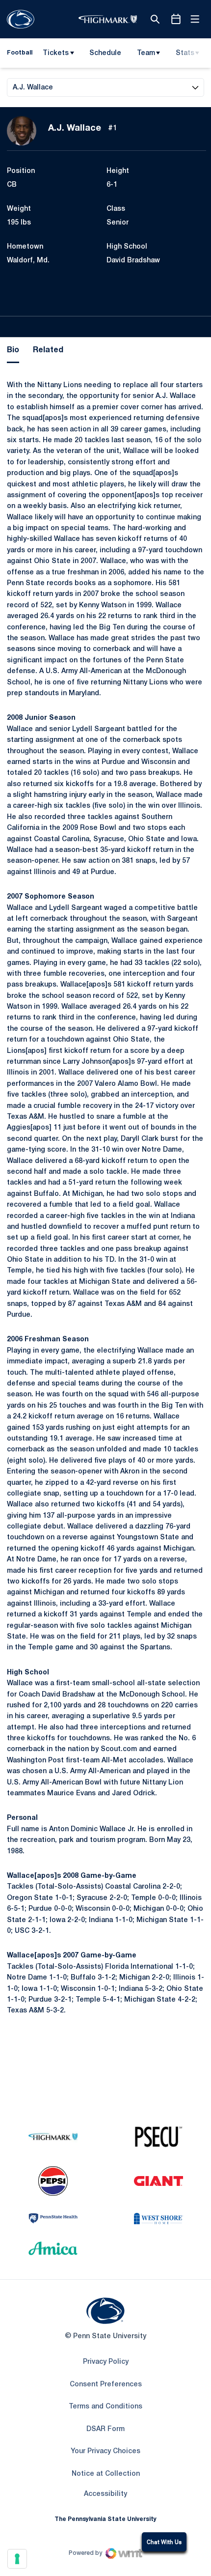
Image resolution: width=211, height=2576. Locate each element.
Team (146, 53)
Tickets (56, 53)
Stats (185, 53)
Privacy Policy (106, 2362)
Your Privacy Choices (105, 2451)
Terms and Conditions (105, 2407)
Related (48, 350)
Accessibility (105, 2494)
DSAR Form (105, 2429)
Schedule (105, 53)
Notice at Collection (106, 2474)
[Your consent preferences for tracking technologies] (17, 2559)
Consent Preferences (106, 2385)
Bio (13, 350)
